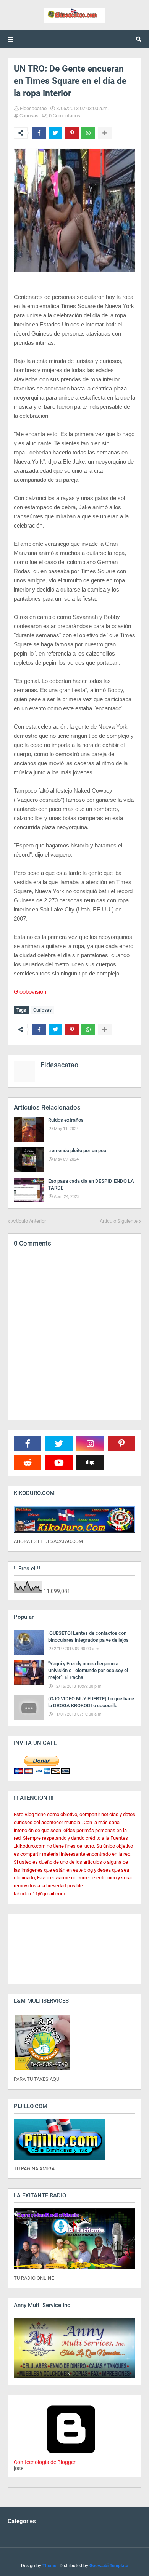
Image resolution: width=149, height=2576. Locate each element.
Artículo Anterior (29, 1221)
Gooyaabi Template (109, 2566)
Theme (49, 2566)
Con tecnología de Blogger (45, 2462)
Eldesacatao (33, 108)
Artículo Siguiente (119, 1221)
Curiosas (29, 116)
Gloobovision (30, 992)
